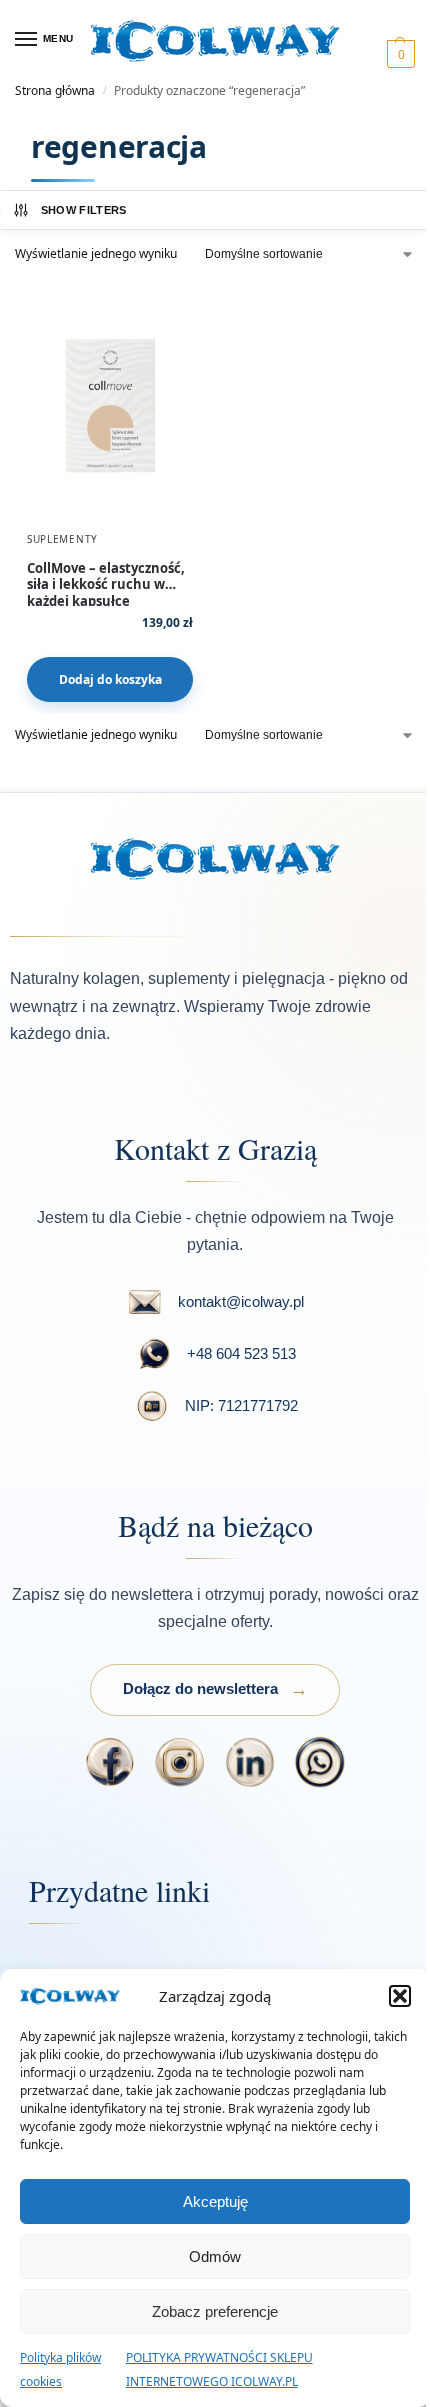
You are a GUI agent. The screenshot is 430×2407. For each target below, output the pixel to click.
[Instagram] (180, 1762)
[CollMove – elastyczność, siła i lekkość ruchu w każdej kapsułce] (110, 405)
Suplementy (62, 539)
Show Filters (84, 210)
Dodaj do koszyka (110, 679)
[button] (400, 1996)
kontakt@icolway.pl (241, 1301)
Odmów (215, 2256)
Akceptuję (215, 2201)
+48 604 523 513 (241, 1353)
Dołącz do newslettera (200, 1688)
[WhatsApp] (320, 1762)
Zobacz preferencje (215, 2311)
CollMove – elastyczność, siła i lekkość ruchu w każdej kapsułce (106, 576)
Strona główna (55, 90)
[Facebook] (110, 1762)
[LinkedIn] (250, 1762)
